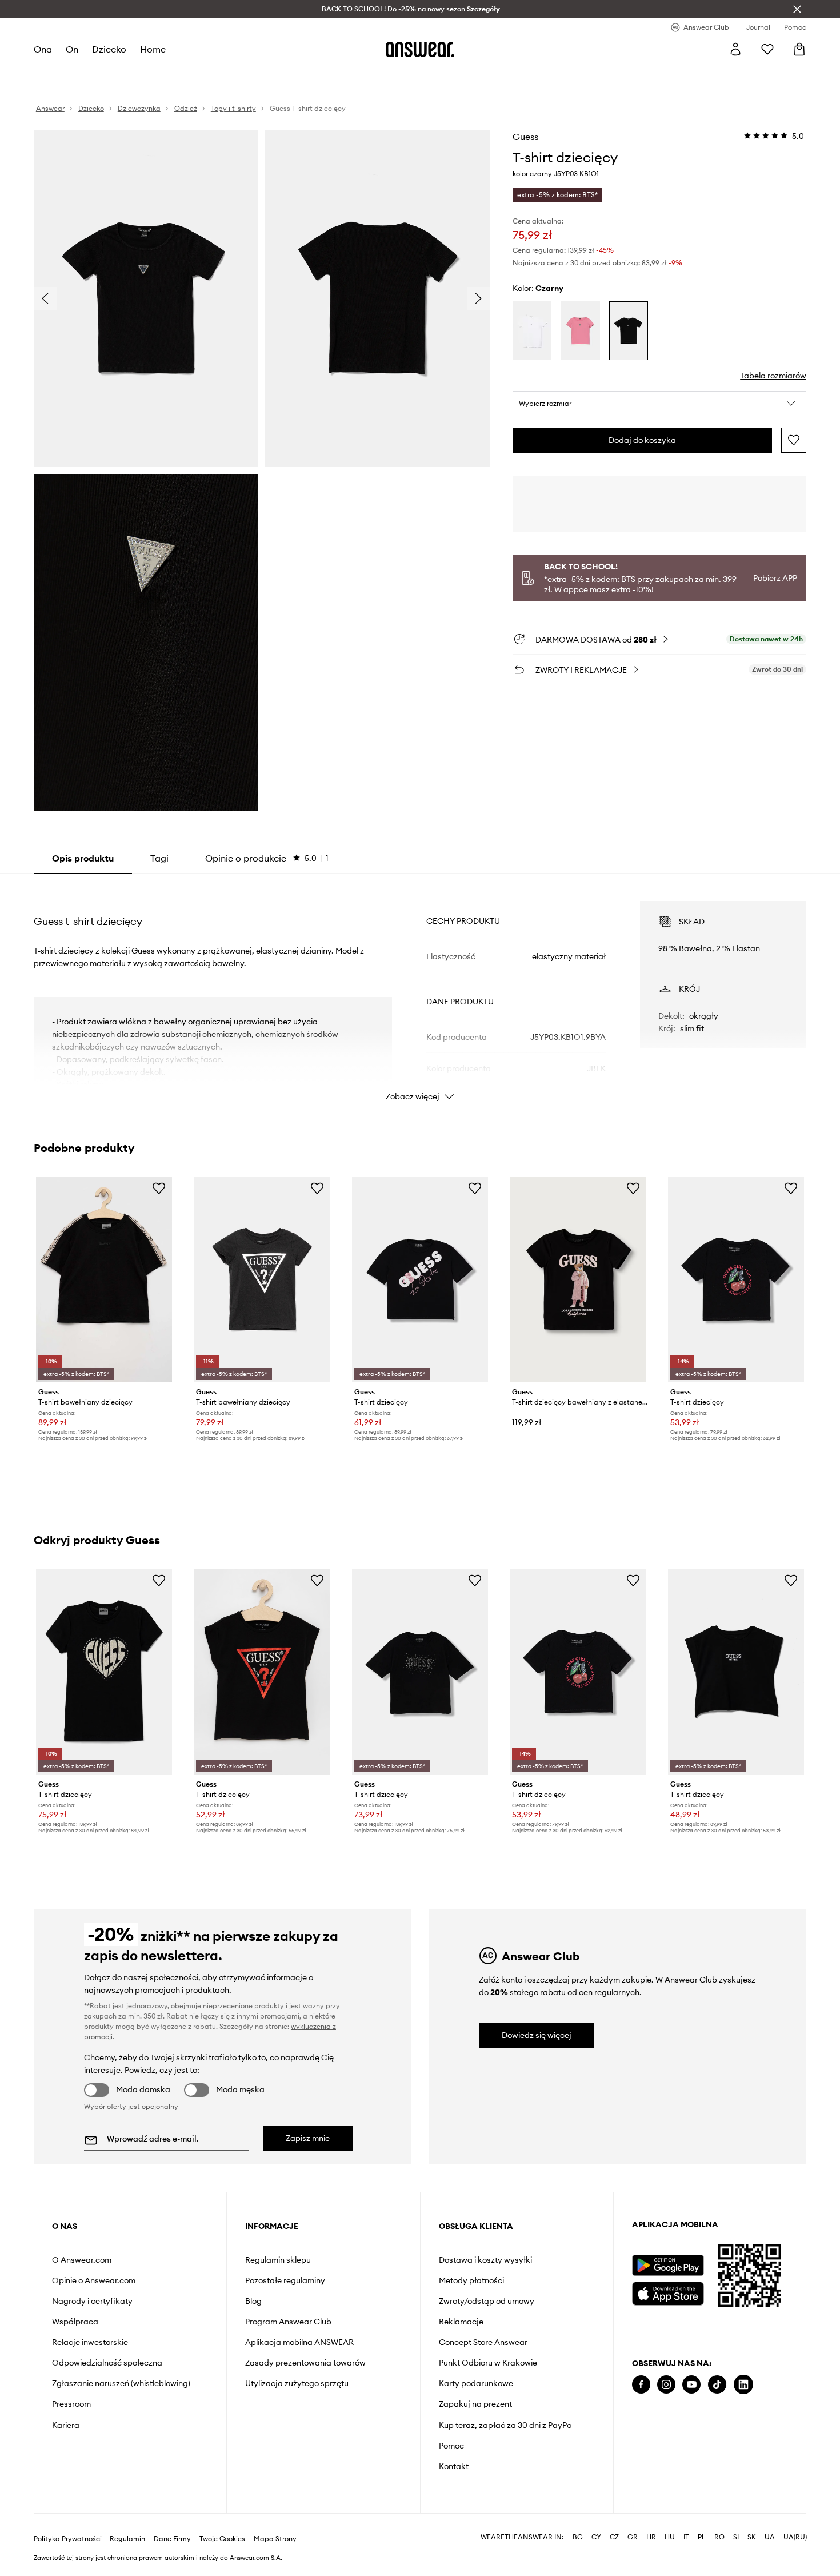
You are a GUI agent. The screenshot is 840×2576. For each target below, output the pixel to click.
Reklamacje (461, 2322)
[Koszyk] (799, 49)
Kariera (66, 2425)
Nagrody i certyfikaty (92, 2301)
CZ (614, 2537)
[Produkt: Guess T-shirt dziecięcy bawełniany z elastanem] (578, 1280)
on (72, 49)
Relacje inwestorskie (90, 2342)
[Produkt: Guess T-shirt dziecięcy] (262, 1672)
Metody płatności (471, 2280)
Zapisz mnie (308, 2138)
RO (719, 2537)
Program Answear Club (288, 2322)
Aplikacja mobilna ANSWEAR (299, 2342)
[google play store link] (668, 2265)
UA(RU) (795, 2537)
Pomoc (451, 2446)
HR (651, 2537)
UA (770, 2537)
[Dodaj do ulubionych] (794, 440)
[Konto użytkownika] (735, 49)
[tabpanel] (420, 991)
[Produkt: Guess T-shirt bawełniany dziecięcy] (262, 1280)
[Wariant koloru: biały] (532, 331)
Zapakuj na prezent (475, 2404)
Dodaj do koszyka (642, 440)
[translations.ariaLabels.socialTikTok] (717, 2385)
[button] (660, 404)
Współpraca (75, 2322)
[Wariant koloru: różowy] (580, 331)
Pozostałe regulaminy (285, 2280)
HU (670, 2537)
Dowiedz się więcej (537, 2035)
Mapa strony (275, 2539)
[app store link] (668, 2292)
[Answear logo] (420, 49)
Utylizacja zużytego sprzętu (297, 2383)
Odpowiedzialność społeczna (107, 2363)
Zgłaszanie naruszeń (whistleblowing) (121, 2383)
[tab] (267, 858)
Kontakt (454, 2466)
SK (752, 2537)
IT (686, 2537)
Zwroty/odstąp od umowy (487, 2301)
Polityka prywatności (68, 2539)
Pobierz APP (775, 578)
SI (736, 2537)
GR (633, 2537)
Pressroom (71, 2404)
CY (596, 2537)
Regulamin (127, 2539)
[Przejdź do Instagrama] (666, 2385)
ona (43, 49)
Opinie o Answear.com (94, 2280)
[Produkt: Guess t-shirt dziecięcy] (420, 1280)
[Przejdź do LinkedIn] (743, 2385)
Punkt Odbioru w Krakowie (488, 2363)
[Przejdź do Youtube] (691, 2385)
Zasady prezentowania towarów (305, 2363)
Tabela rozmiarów (773, 376)
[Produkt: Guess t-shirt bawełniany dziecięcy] (104, 1280)
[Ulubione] (767, 49)
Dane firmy (172, 2539)
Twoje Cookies (222, 2539)
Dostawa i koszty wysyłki (485, 2260)
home (153, 49)
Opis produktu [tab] (83, 858)
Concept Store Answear (483, 2342)
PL (702, 2537)
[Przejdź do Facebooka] (641, 2385)
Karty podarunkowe (476, 2383)
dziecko (109, 49)
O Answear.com (82, 2260)
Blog (253, 2301)
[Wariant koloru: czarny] (629, 331)
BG (578, 2537)
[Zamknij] (797, 9)
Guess (525, 137)
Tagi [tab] (159, 858)
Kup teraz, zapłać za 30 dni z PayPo (505, 2425)
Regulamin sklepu (278, 2260)
